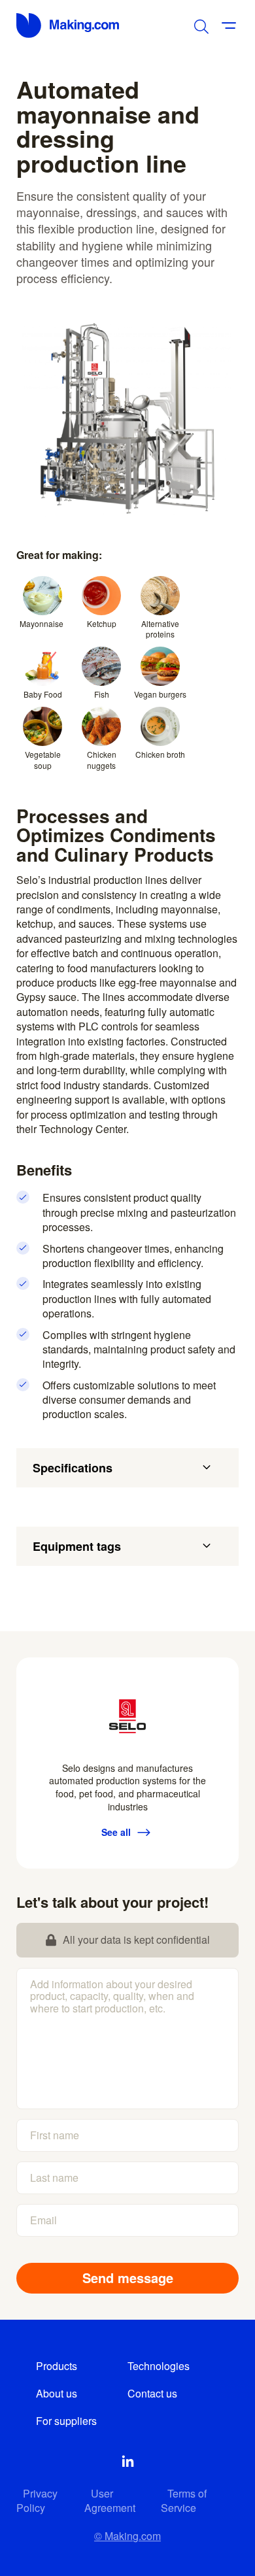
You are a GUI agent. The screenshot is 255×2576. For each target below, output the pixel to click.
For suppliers (66, 2421)
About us (57, 2393)
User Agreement (110, 2500)
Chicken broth (160, 754)
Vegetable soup (43, 760)
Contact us (152, 2393)
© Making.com (127, 2536)
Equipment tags (77, 1546)
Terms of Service (184, 2500)
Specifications (73, 1468)
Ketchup (102, 623)
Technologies (159, 2366)
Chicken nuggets (102, 760)
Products (57, 2366)
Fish (102, 694)
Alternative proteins (160, 629)
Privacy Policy (37, 2500)
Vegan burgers (160, 694)
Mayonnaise (42, 623)
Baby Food (43, 694)
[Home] (69, 25)
